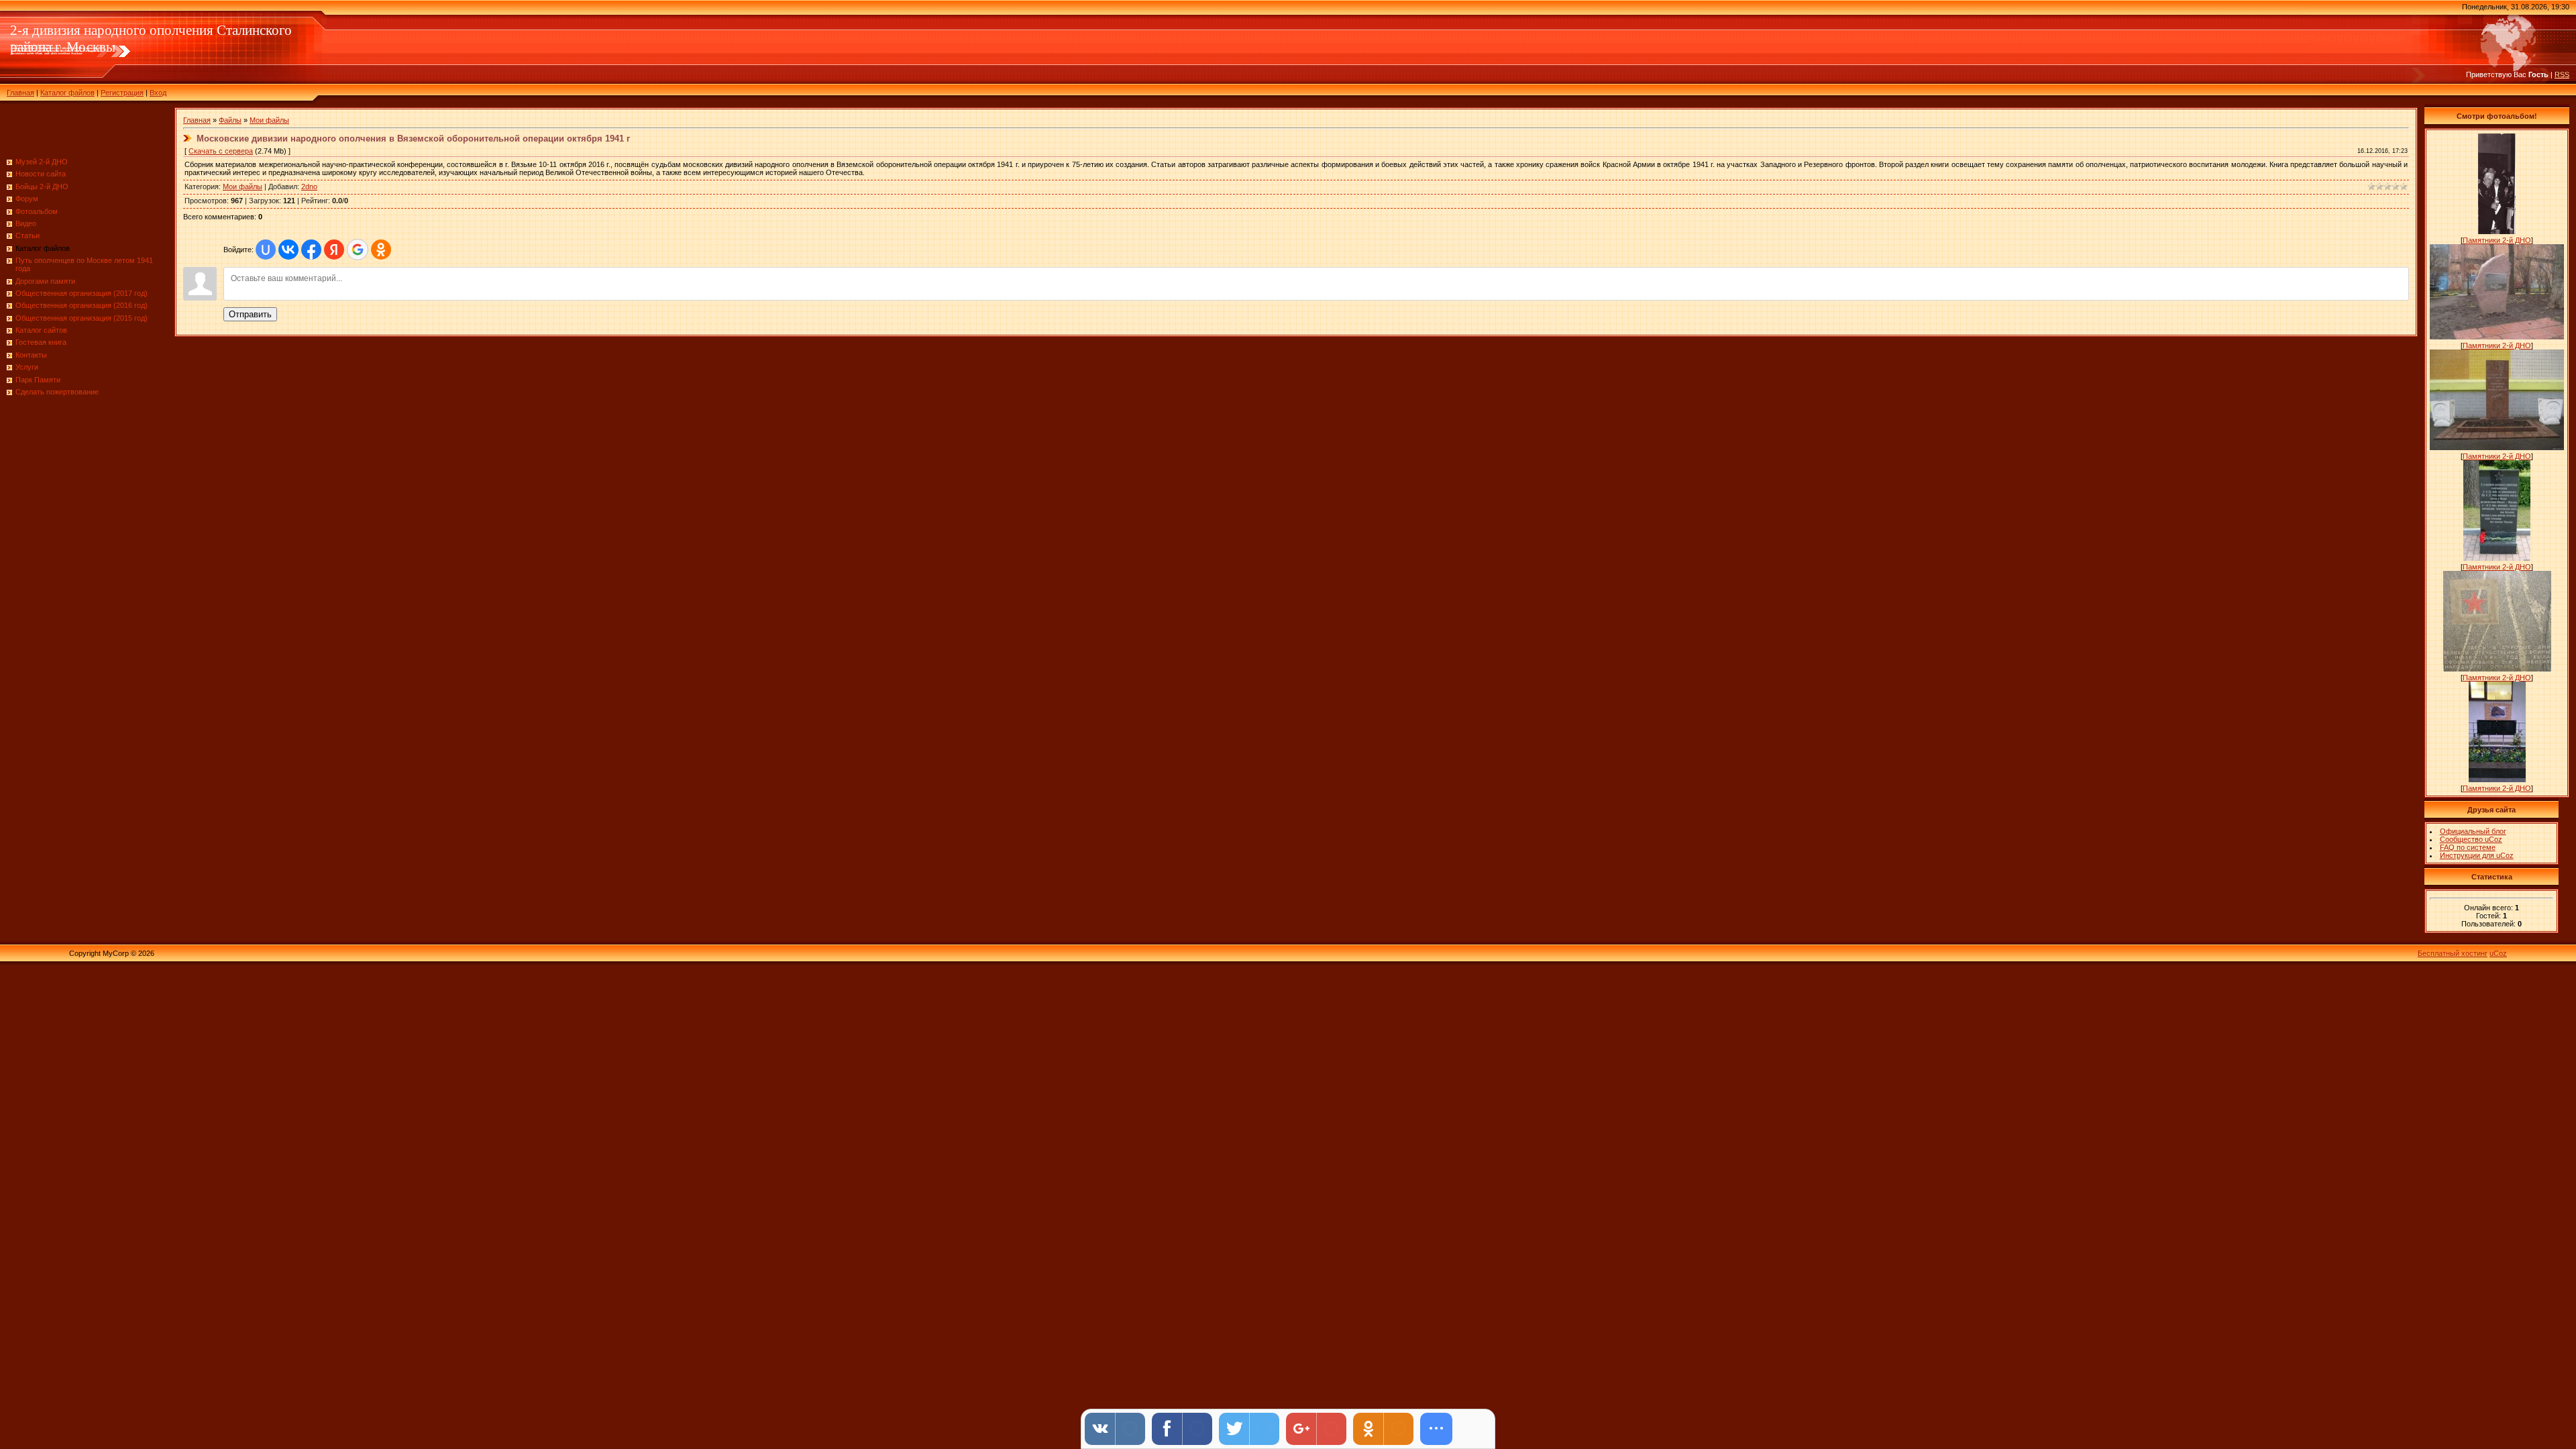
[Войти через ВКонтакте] (288, 250)
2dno (309, 186)
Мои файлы (269, 120)
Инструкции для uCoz (2477, 855)
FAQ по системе (2468, 847)
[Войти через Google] (358, 250)
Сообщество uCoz (2471, 839)
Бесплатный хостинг (2453, 953)
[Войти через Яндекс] (334, 250)
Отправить (250, 314)
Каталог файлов (67, 93)
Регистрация (122, 93)
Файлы (230, 120)
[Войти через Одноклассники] (381, 250)
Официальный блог (2473, 831)
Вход (158, 93)
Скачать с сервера (221, 151)
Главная (20, 93)
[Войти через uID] (266, 250)
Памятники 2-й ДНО (2497, 240)
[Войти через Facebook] (311, 250)
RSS (2562, 74)
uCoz (2498, 953)
